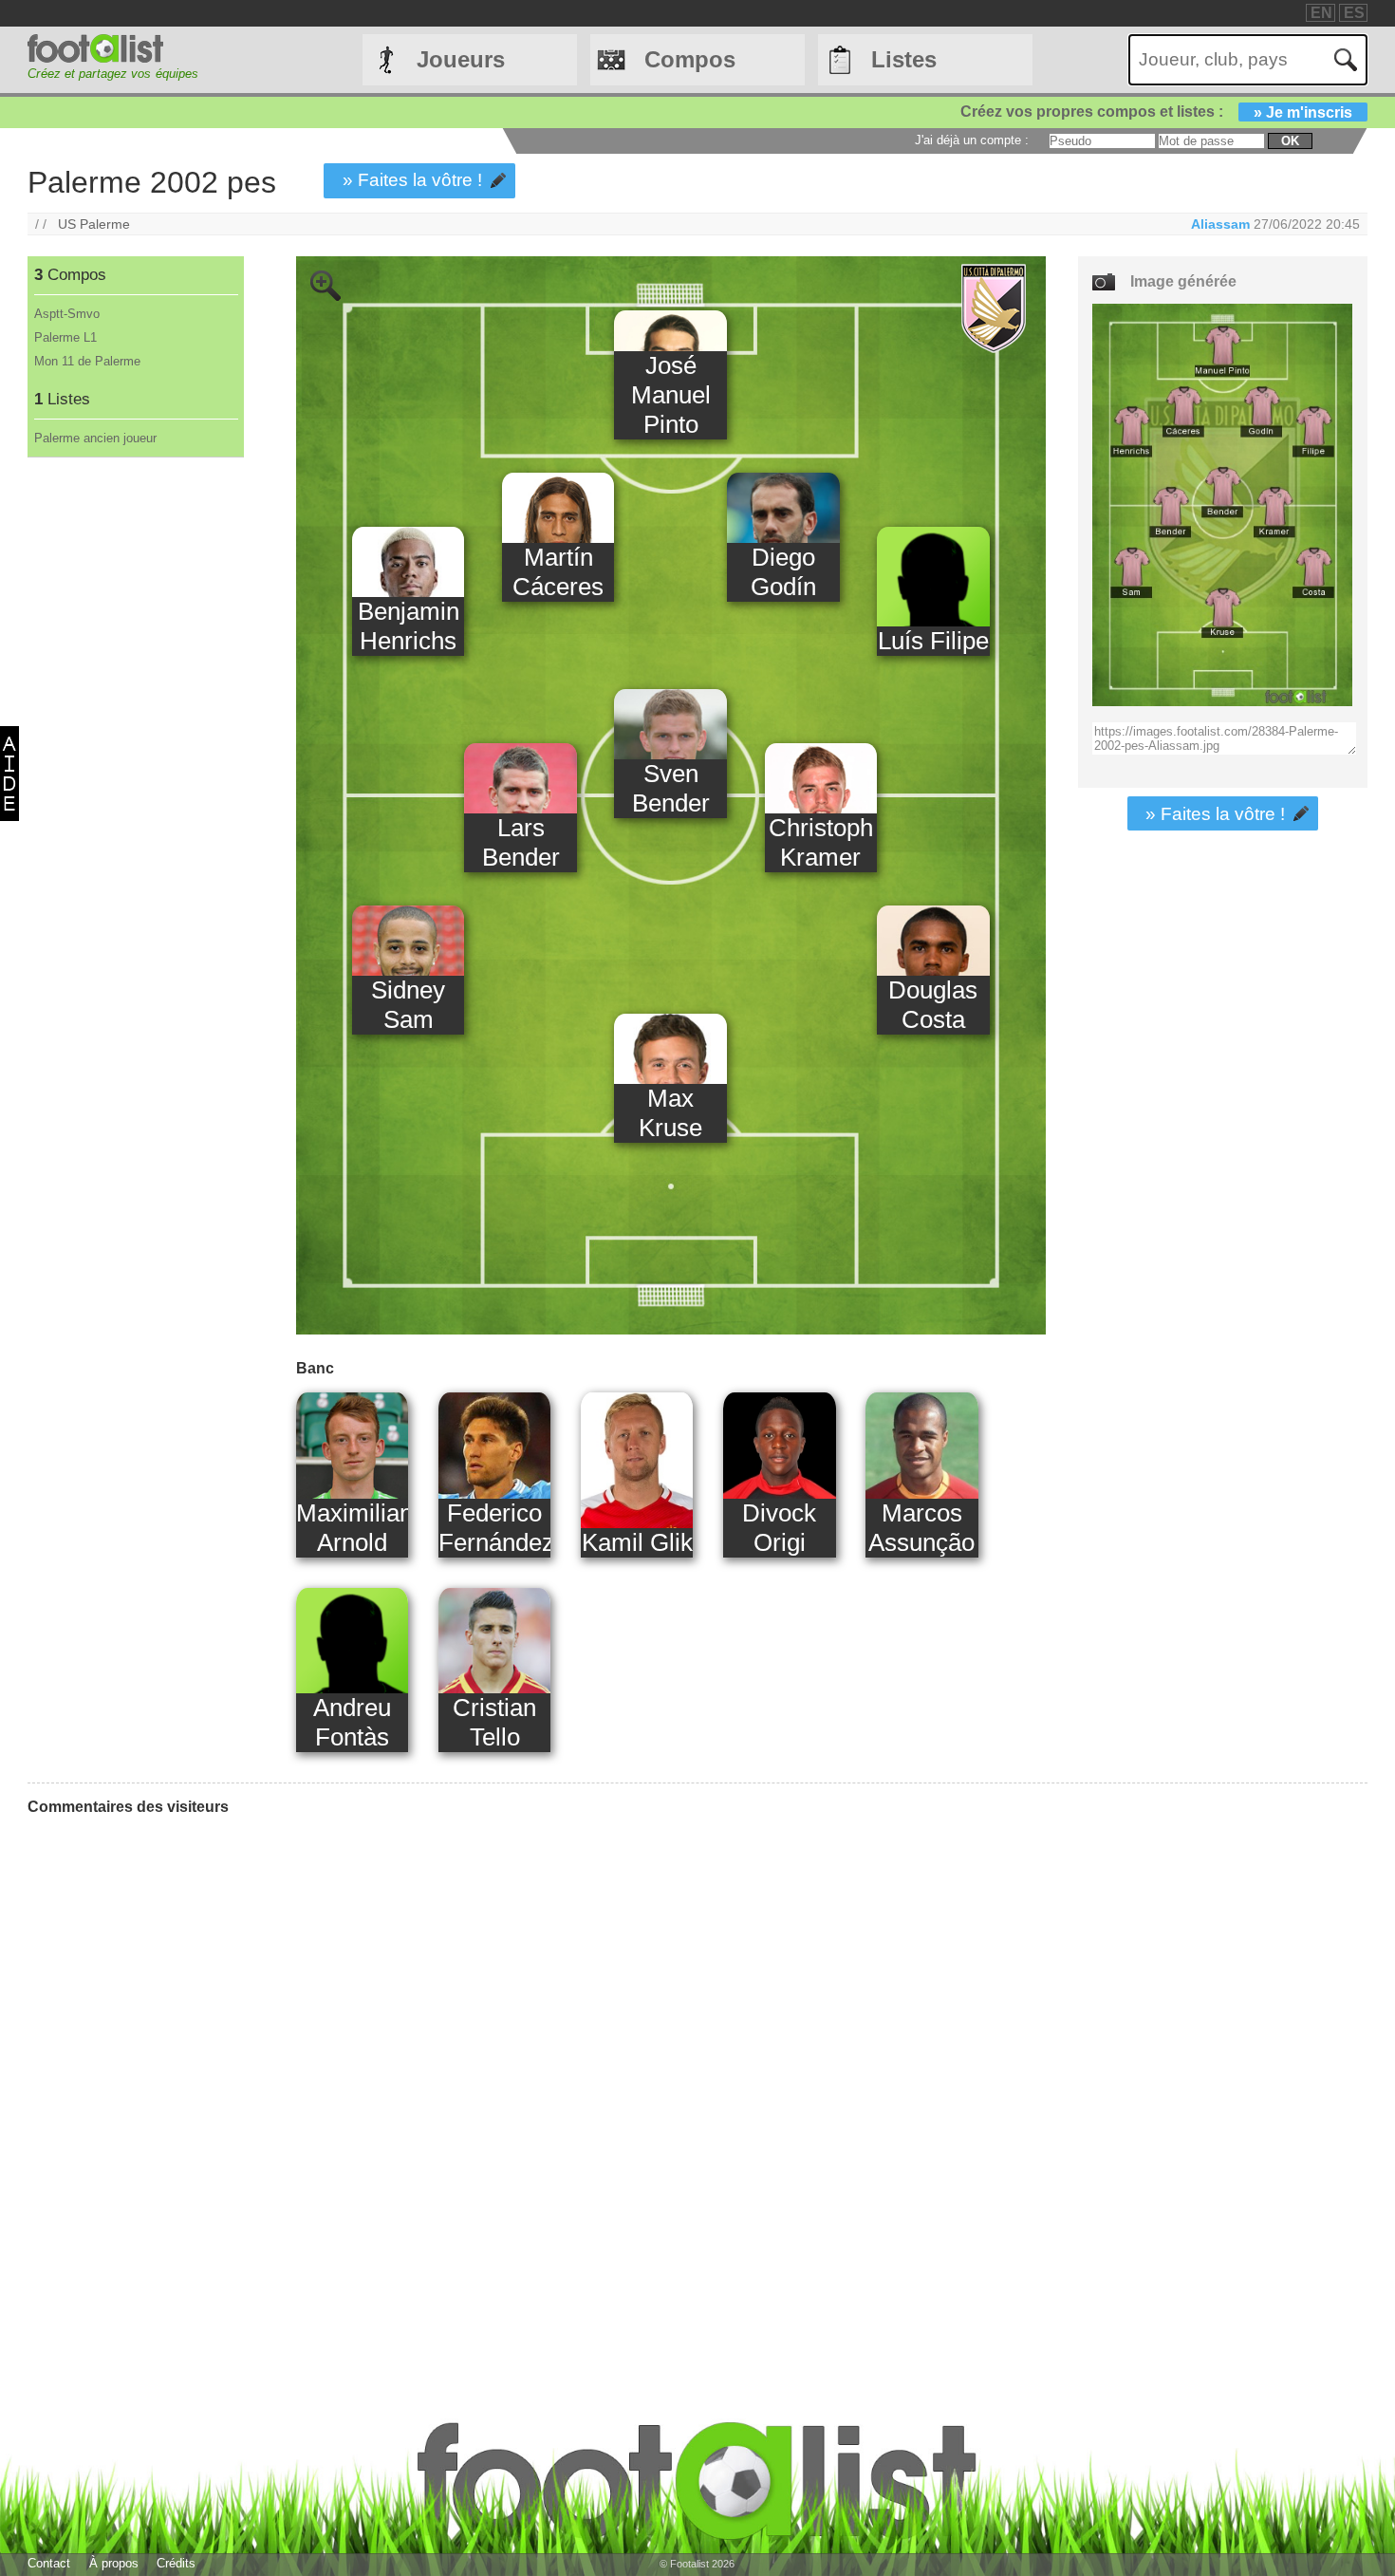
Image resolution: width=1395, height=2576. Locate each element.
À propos (114, 2563)
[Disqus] (170, 2068)
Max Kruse (670, 1113)
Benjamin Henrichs (409, 626)
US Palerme (94, 224)
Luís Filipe (933, 641)
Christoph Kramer (821, 842)
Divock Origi (779, 1528)
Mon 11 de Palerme (87, 361)
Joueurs (461, 59)
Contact (49, 2563)
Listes (904, 59)
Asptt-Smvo (67, 314)
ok (1290, 141)
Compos (690, 59)
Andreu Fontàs (352, 1722)
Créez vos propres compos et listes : (1156, 112)
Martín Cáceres (558, 572)
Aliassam (1220, 224)
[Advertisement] (135, 773)
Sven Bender (671, 788)
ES (1354, 13)
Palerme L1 (65, 337)
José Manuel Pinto (671, 395)
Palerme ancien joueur (95, 438)
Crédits (176, 2563)
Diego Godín (783, 572)
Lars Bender (521, 842)
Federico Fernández (495, 1528)
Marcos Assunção (921, 1528)
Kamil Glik (637, 1542)
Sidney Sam (408, 1005)
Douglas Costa (933, 1005)
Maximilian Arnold (353, 1528)
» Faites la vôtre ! (412, 180)
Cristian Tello (494, 1722)
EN (1321, 13)
